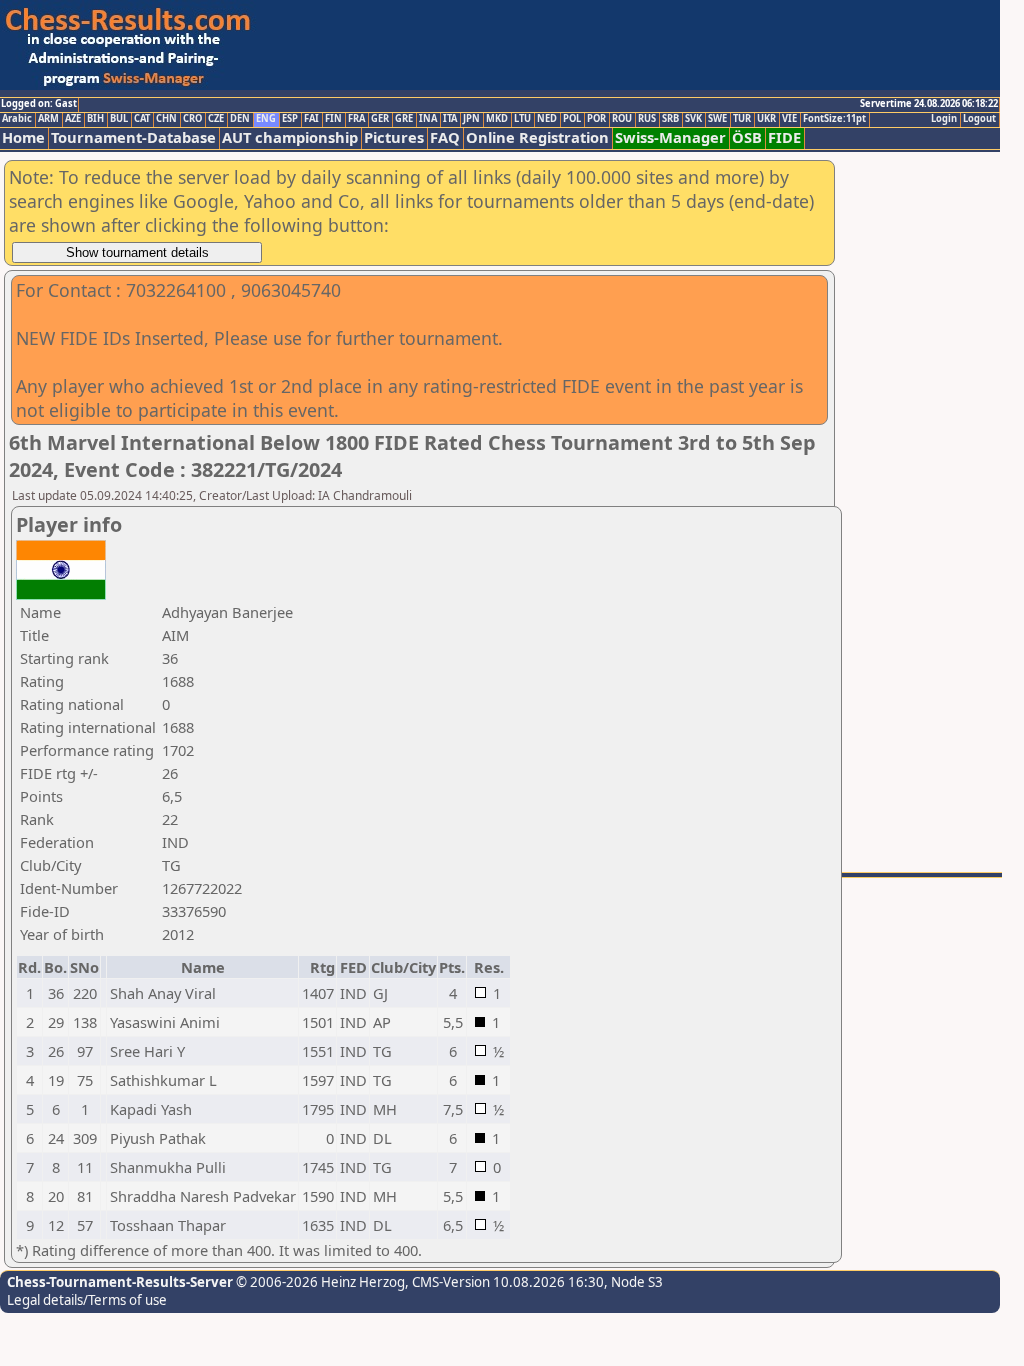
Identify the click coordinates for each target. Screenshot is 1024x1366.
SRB (670, 119)
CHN (166, 119)
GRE (404, 119)
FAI (311, 119)
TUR (742, 119)
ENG (266, 119)
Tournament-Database (133, 137)
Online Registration (537, 137)
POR (596, 119)
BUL (119, 119)
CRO (192, 119)
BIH (95, 119)
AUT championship (290, 137)
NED (547, 119)
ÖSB (747, 137)
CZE (216, 119)
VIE (789, 119)
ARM (48, 119)
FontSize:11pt (834, 119)
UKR (766, 119)
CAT (142, 119)
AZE (73, 119)
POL (572, 119)
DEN (240, 119)
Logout (979, 119)
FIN (333, 119)
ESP (290, 119)
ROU (622, 119)
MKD (497, 119)
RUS (647, 119)
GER (380, 119)
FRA (356, 119)
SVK (693, 119)
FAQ (445, 137)
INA (428, 119)
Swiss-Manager (670, 137)
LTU (522, 119)
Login (944, 119)
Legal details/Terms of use (87, 1300)
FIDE (784, 137)
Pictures (394, 137)
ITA (450, 119)
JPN (471, 119)
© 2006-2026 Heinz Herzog (319, 1282)
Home (23, 137)
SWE (717, 119)
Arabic (17, 119)
